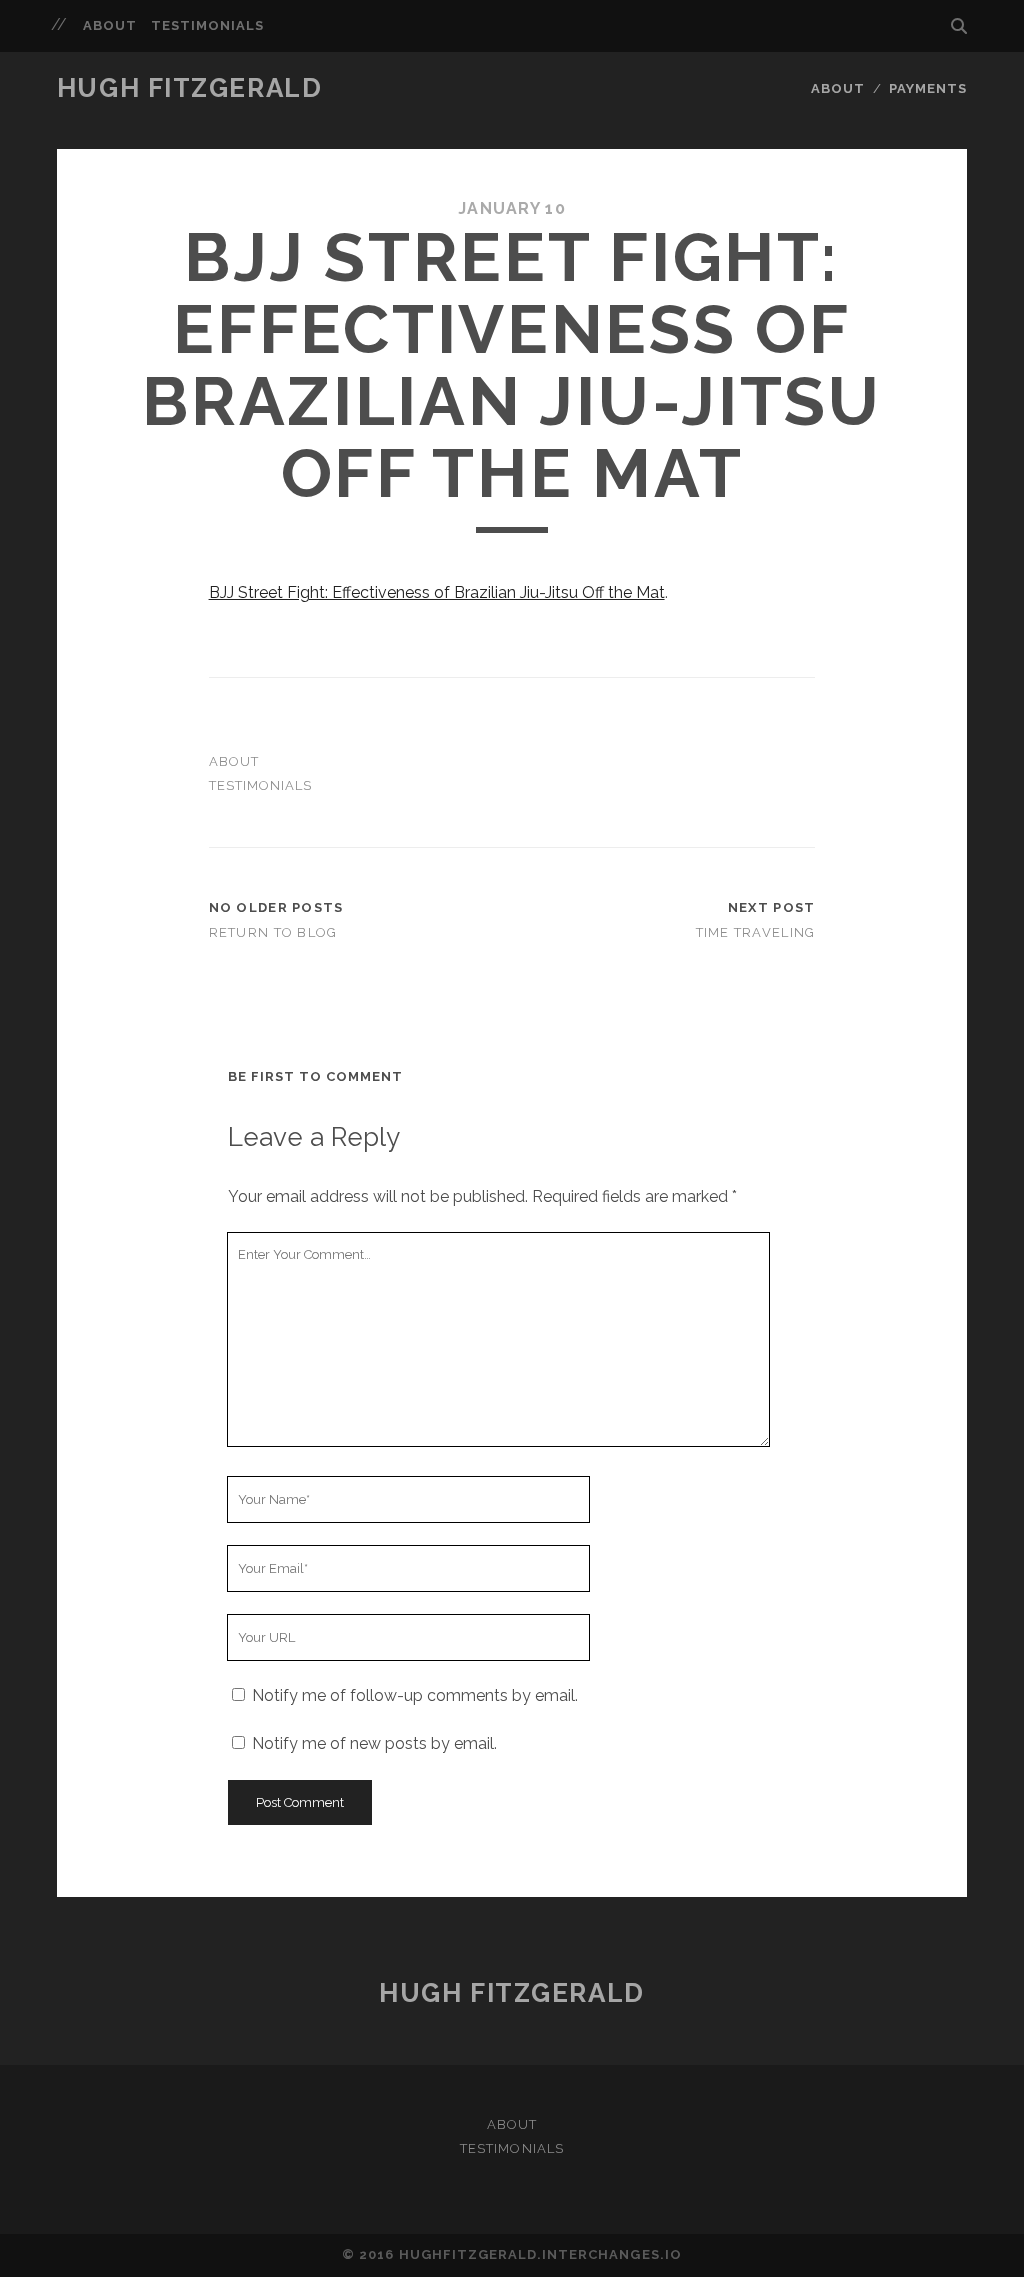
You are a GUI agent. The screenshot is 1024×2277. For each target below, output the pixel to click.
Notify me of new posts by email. (374, 1743)
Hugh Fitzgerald (189, 88)
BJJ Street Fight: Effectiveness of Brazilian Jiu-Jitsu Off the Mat (437, 592)
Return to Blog (273, 932)
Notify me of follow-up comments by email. (415, 1695)
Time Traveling (756, 932)
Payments (928, 88)
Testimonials (208, 25)
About (110, 25)
